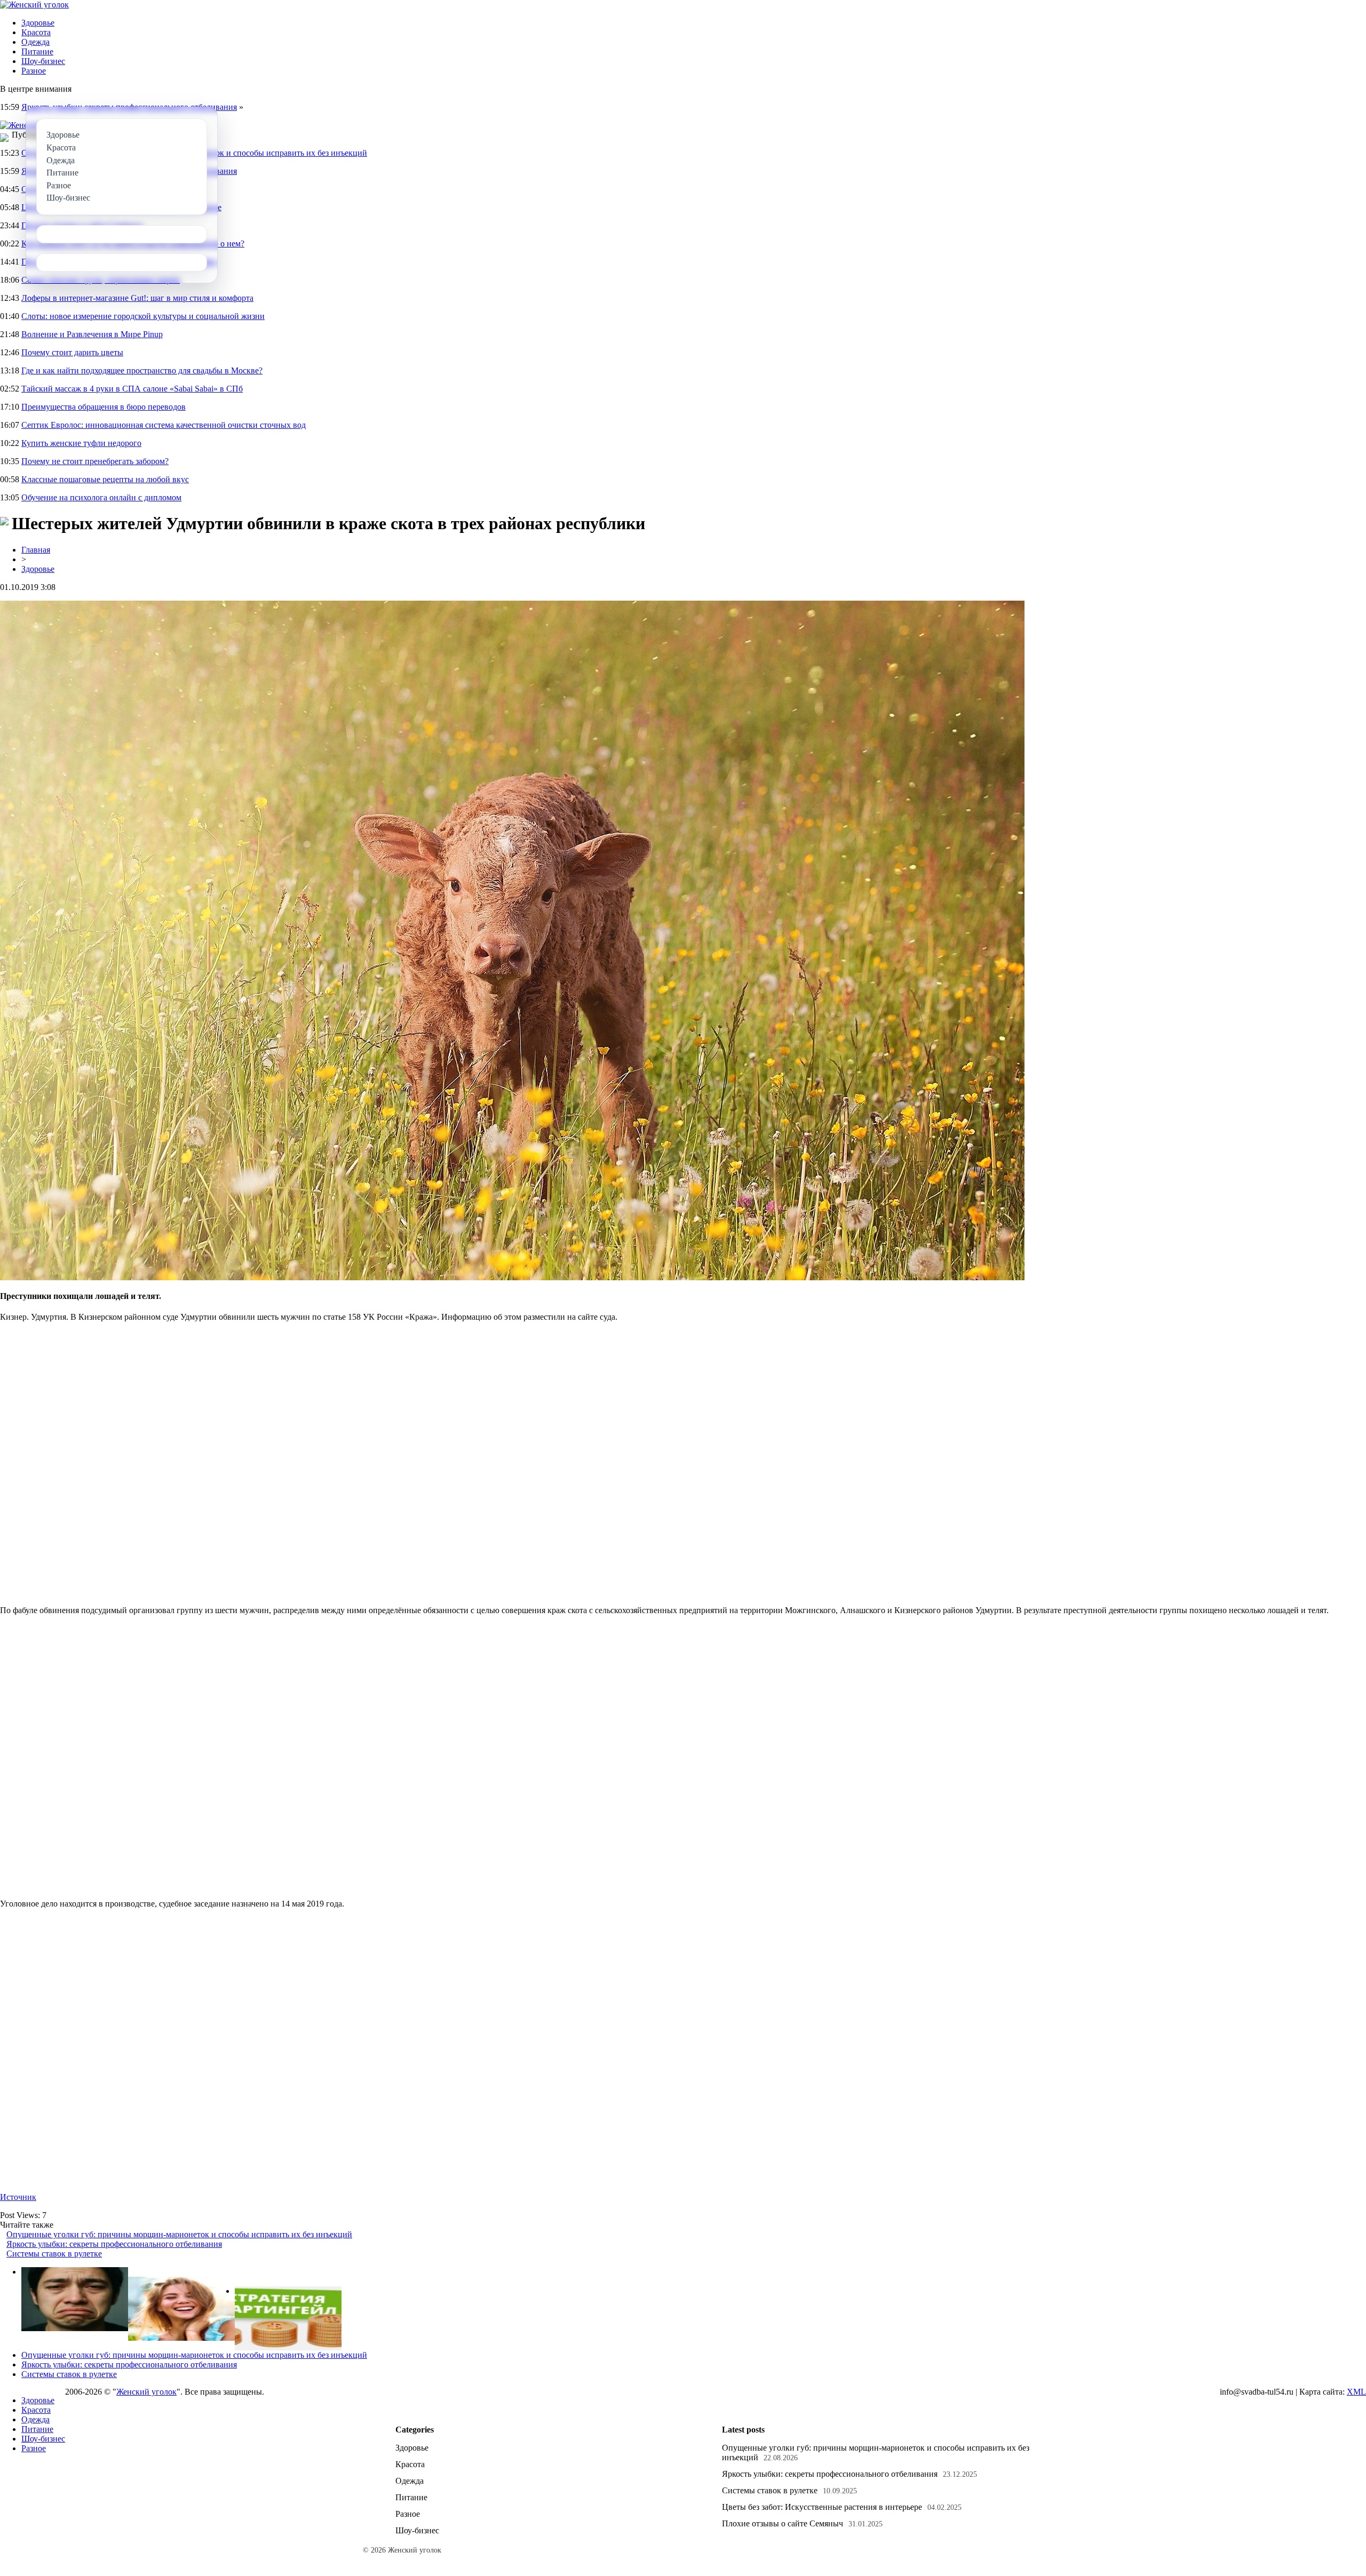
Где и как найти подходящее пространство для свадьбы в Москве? (142, 370)
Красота (36, 32)
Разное (34, 71)
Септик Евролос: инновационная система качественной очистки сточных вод (164, 425)
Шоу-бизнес (43, 61)
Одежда (35, 42)
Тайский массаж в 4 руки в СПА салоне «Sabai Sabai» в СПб (132, 389)
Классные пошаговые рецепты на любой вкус (105, 479)
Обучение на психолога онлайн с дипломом (101, 497)
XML (1356, 2392)
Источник (18, 2197)
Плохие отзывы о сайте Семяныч (783, 2523)
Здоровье (38, 23)
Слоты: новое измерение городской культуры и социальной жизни (143, 316)
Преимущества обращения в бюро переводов (104, 407)
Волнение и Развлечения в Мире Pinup (92, 334)
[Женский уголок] (34, 5)
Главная (36, 550)
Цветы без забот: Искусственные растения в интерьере (822, 2507)
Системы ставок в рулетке (54, 2254)
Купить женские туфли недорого (81, 443)
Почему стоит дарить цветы (72, 352)
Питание (37, 51)
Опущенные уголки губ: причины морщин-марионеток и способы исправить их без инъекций (179, 2234)
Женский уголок (146, 2392)
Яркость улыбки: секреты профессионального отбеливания (114, 2244)
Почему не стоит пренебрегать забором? (95, 461)
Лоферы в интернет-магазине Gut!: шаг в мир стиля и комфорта (137, 298)
